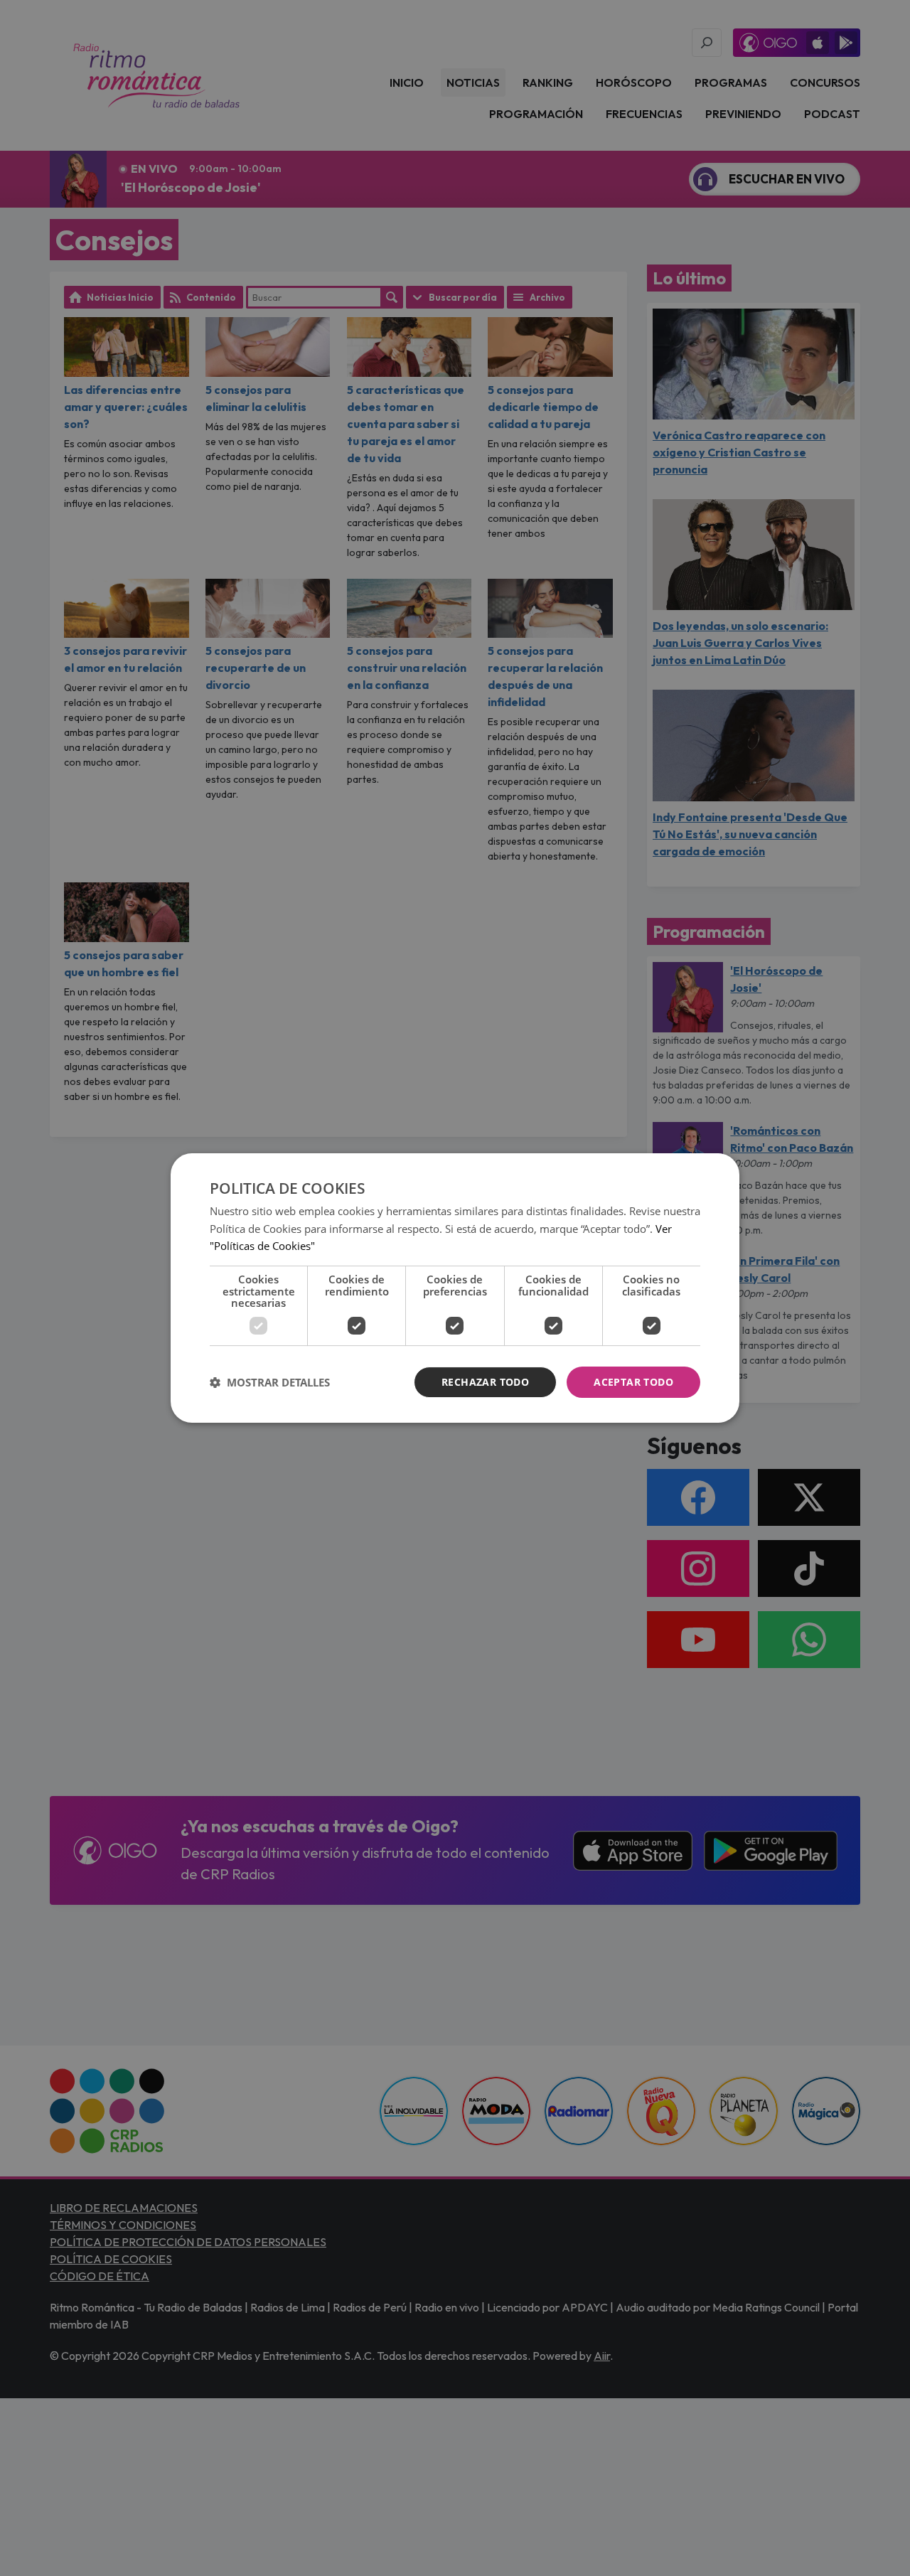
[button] (270, 1382)
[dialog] (455, 1288)
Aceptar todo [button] (633, 1382)
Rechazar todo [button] (485, 1382)
